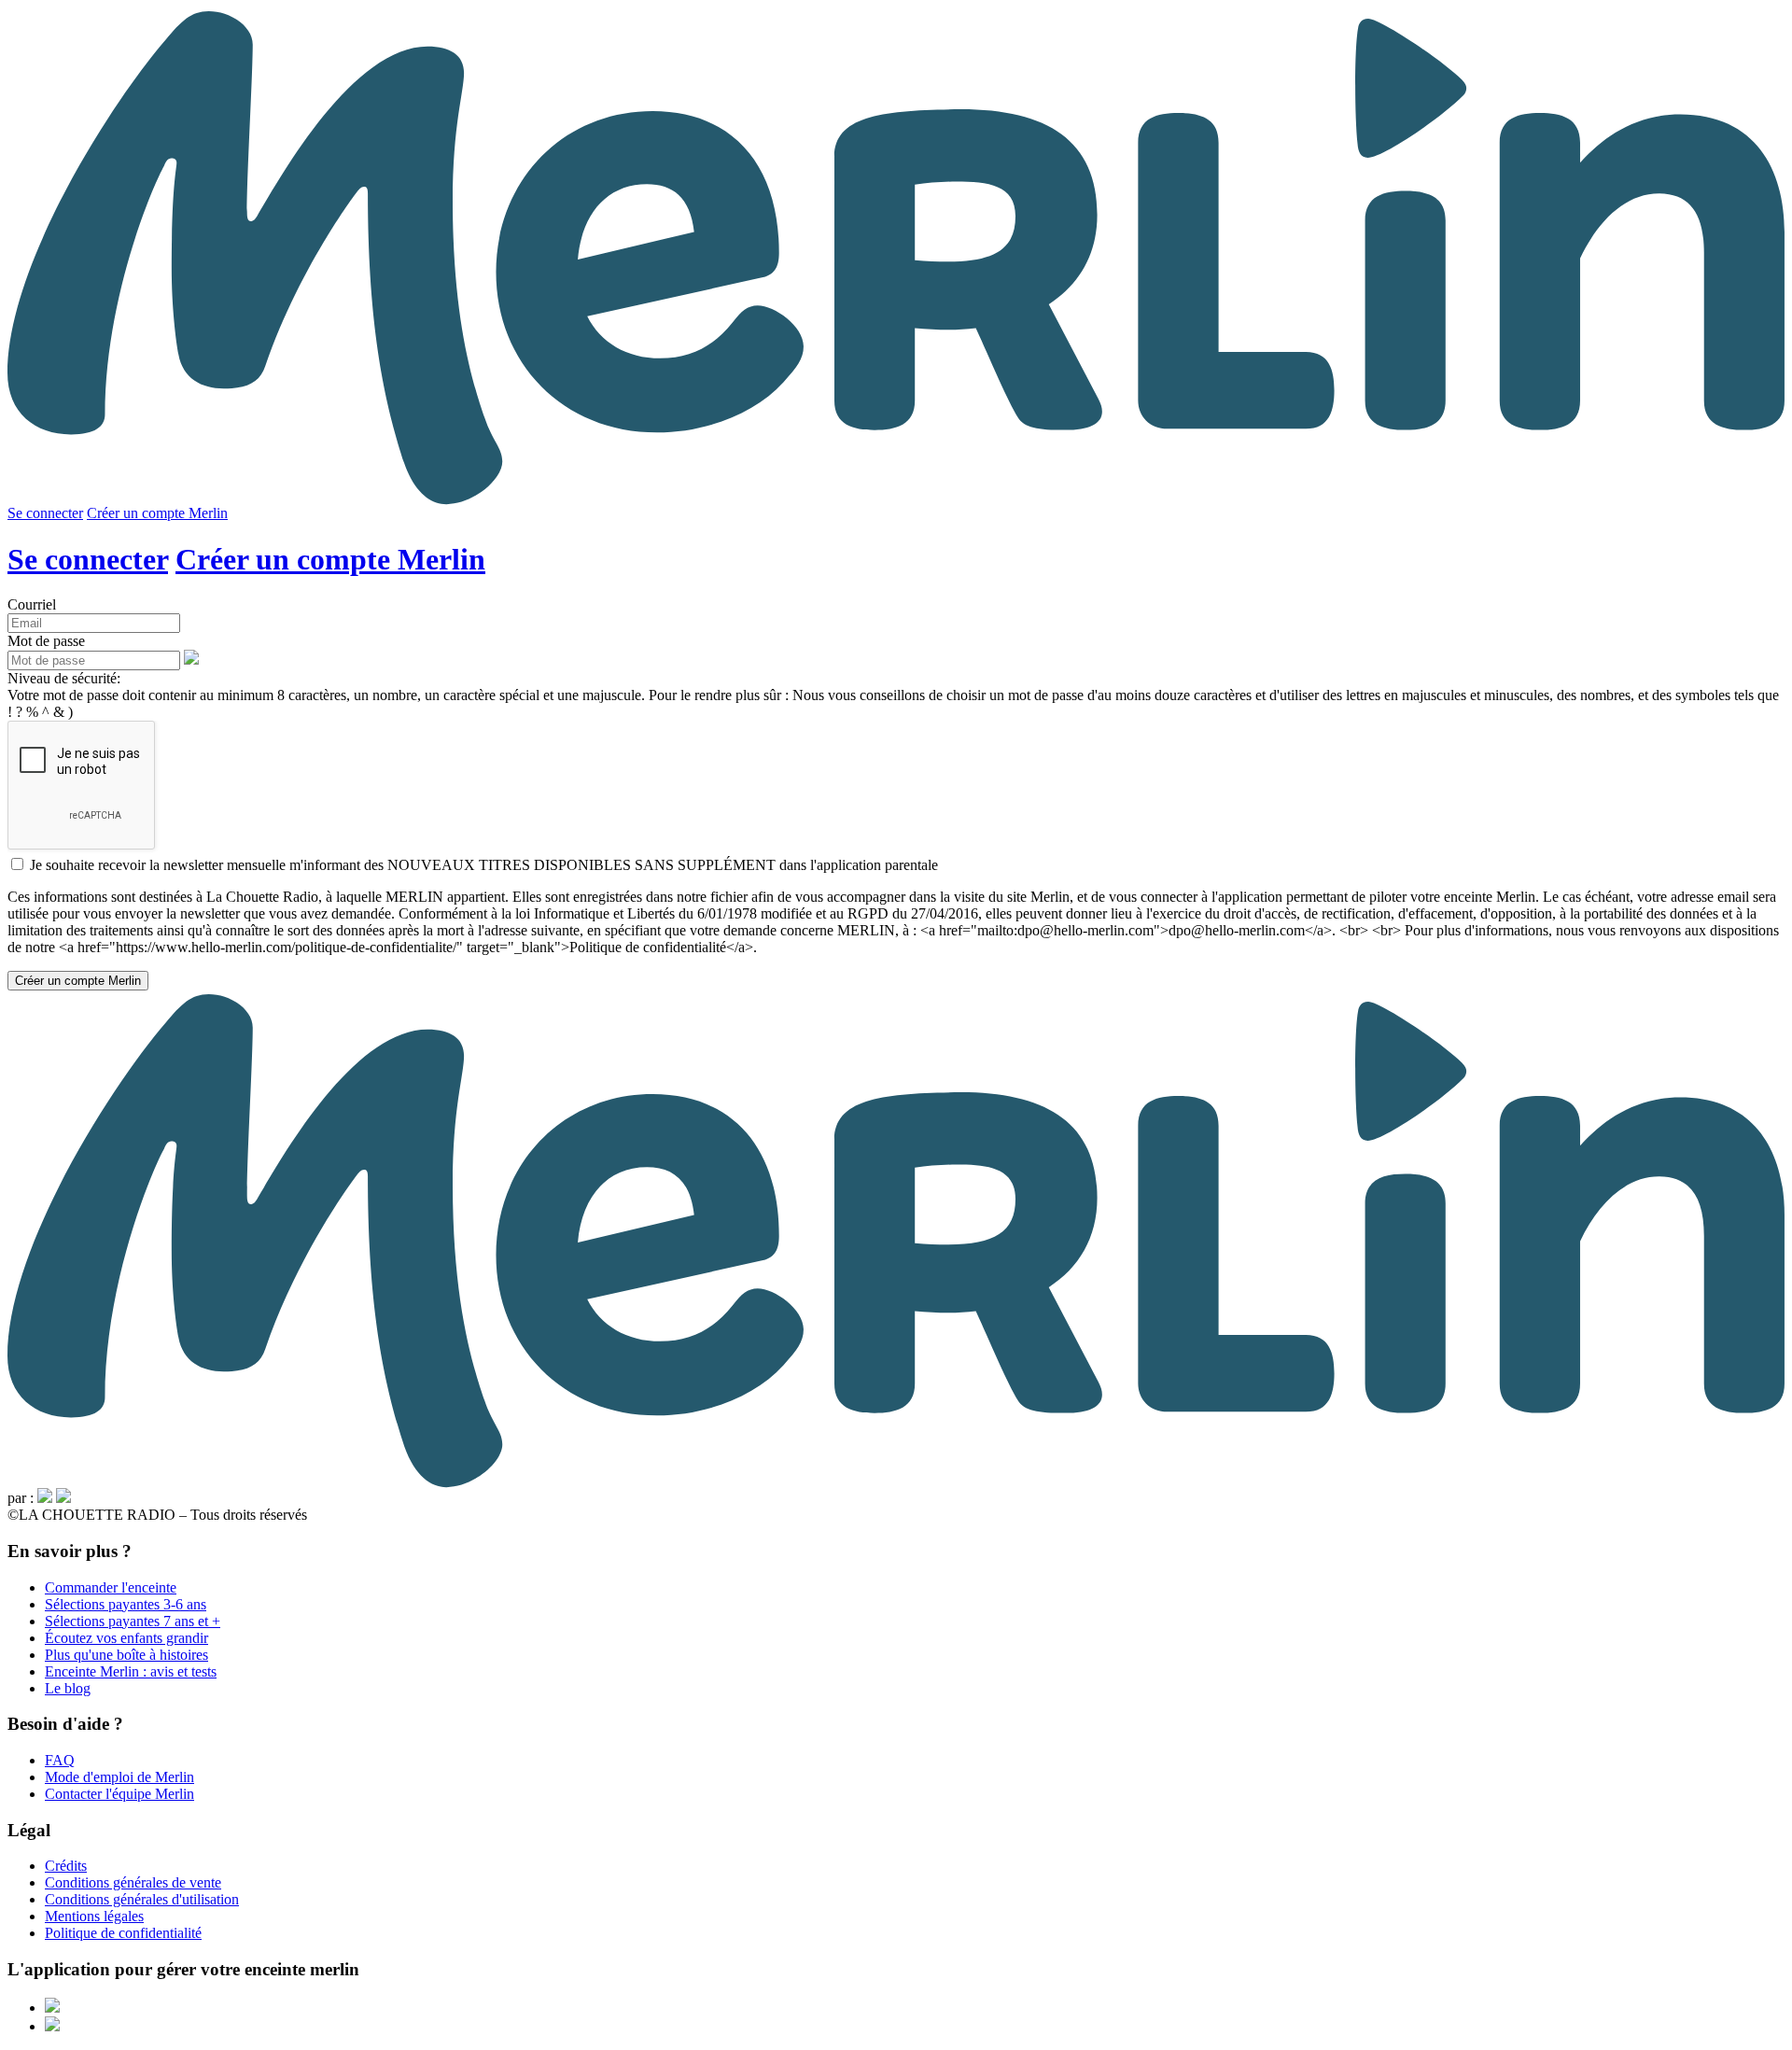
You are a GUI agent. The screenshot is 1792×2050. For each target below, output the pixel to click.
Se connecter (45, 513)
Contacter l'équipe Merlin (119, 1794)
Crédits (66, 1866)
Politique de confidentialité (123, 1933)
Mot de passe (46, 641)
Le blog (68, 1688)
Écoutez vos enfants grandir (126, 1638)
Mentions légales (94, 1916)
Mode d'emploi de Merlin (119, 1777)
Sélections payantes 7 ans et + (133, 1621)
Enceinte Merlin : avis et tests (131, 1671)
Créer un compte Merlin (157, 513)
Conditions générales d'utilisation (142, 1899)
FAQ (60, 1760)
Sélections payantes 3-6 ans (126, 1604)
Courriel (32, 604)
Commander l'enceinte (111, 1587)
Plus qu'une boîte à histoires (126, 1655)
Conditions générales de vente (133, 1882)
